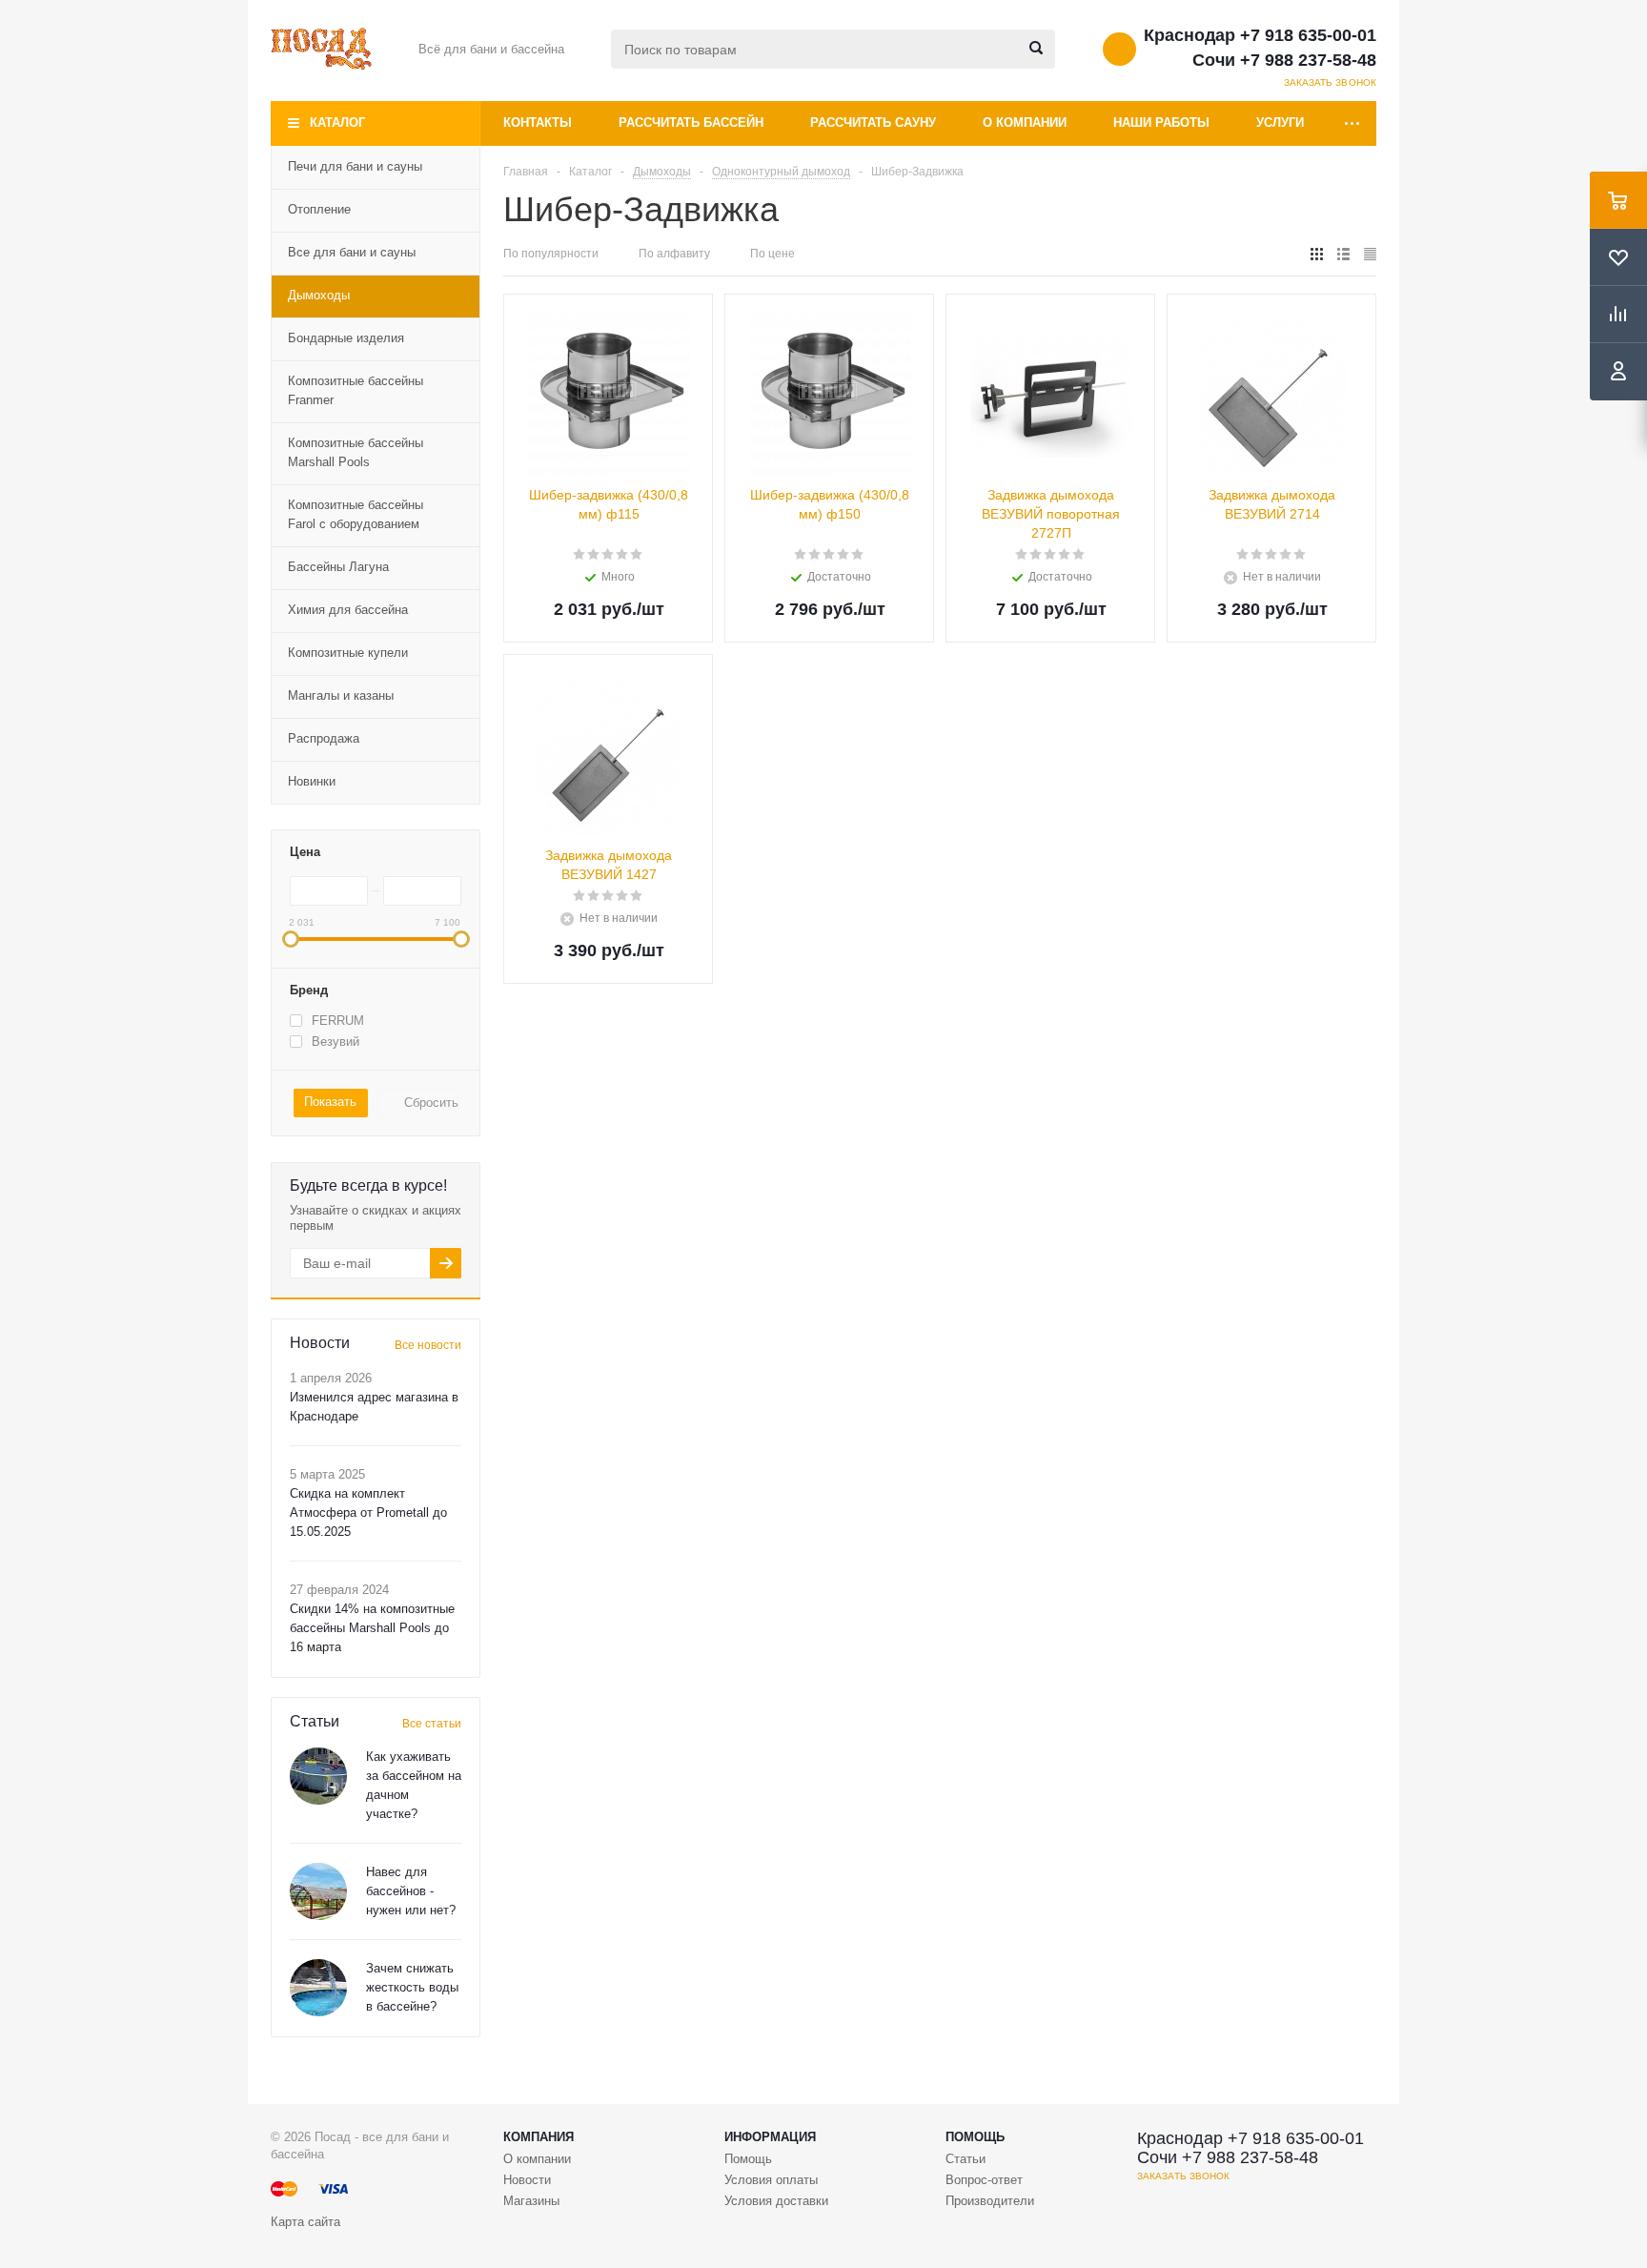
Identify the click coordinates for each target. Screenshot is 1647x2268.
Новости (527, 2180)
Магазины (531, 2201)
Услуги (1280, 123)
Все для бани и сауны (352, 252)
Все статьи (432, 1724)
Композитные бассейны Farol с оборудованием (356, 514)
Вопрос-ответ (984, 2180)
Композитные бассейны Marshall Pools (356, 452)
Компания (539, 2137)
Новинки (312, 781)
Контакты (538, 123)
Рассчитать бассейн (691, 123)
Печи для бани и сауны (355, 166)
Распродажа (324, 738)
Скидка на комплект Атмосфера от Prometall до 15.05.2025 (368, 1512)
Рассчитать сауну (873, 123)
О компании (1025, 123)
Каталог (337, 123)
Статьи (966, 2159)
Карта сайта (305, 2222)
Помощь (975, 2137)
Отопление (319, 209)
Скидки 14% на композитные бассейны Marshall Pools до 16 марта (372, 1628)
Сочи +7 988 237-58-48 (1284, 60)
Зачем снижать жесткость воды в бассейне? (412, 1987)
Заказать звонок (1331, 82)
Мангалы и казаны (341, 695)
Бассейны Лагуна (338, 567)
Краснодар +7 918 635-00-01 (1260, 35)
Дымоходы (319, 295)
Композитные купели (348, 653)
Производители (990, 2201)
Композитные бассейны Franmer (356, 390)
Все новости (428, 1345)
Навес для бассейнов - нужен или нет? (411, 1891)
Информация (770, 2137)
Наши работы (1161, 123)
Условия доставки (776, 2201)
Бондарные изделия (346, 338)
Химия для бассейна (348, 610)
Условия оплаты (771, 2180)
